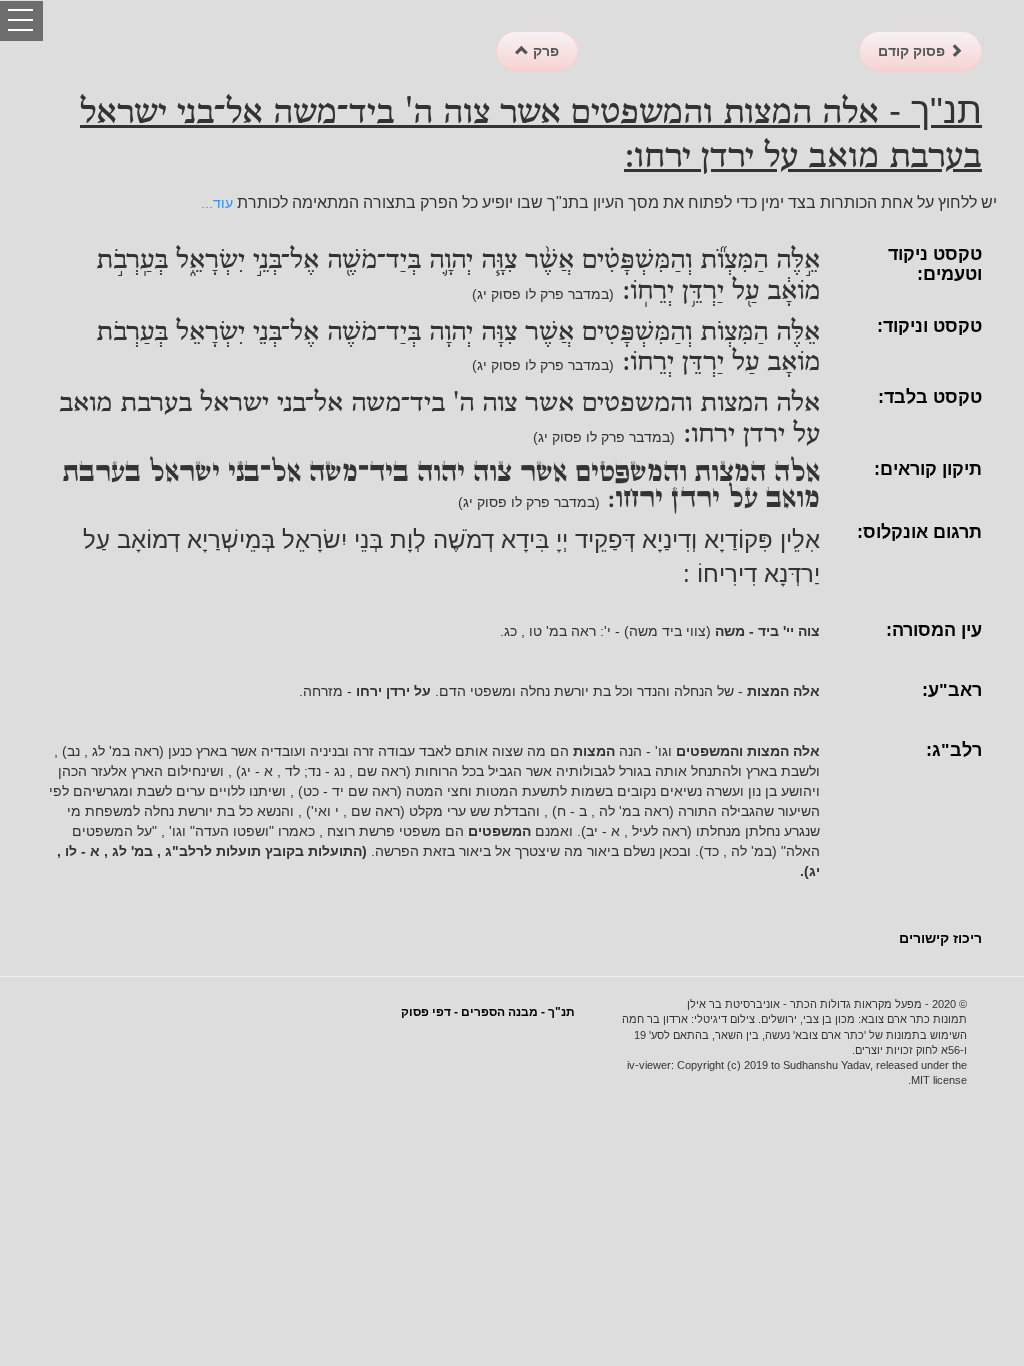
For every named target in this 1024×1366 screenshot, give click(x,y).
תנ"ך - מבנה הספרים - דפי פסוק (488, 1012)
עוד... (217, 203)
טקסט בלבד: (930, 397)
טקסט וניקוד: (929, 326)
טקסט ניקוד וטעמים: (935, 264)
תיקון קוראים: (928, 469)
